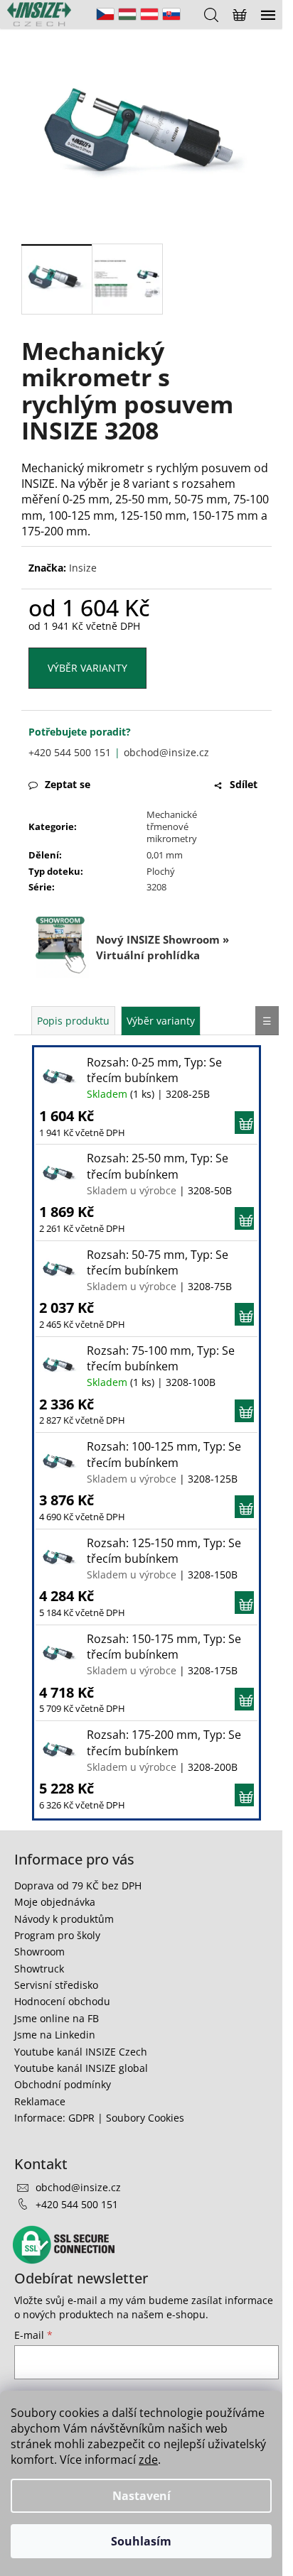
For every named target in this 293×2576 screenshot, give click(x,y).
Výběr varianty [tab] (161, 1021)
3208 (156, 887)
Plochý (161, 871)
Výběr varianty (87, 668)
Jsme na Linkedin (55, 2035)
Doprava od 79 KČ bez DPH (78, 1885)
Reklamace (40, 2101)
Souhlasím (141, 2541)
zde (148, 2460)
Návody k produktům (64, 1919)
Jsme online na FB (57, 2018)
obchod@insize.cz (166, 752)
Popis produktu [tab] (73, 1021)
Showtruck (39, 1969)
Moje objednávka (55, 1902)
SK (171, 14)
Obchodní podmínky (63, 2084)
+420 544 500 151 (70, 752)
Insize (83, 568)
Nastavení (142, 2496)
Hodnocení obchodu (62, 2001)
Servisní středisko (56, 1985)
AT (149, 14)
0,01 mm (165, 855)
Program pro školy (57, 1935)
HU (127, 14)
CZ (105, 14)
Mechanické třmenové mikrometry (172, 826)
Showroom (39, 1952)
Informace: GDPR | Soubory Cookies (99, 2118)
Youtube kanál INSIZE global (81, 2068)
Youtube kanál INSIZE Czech (81, 2052)
